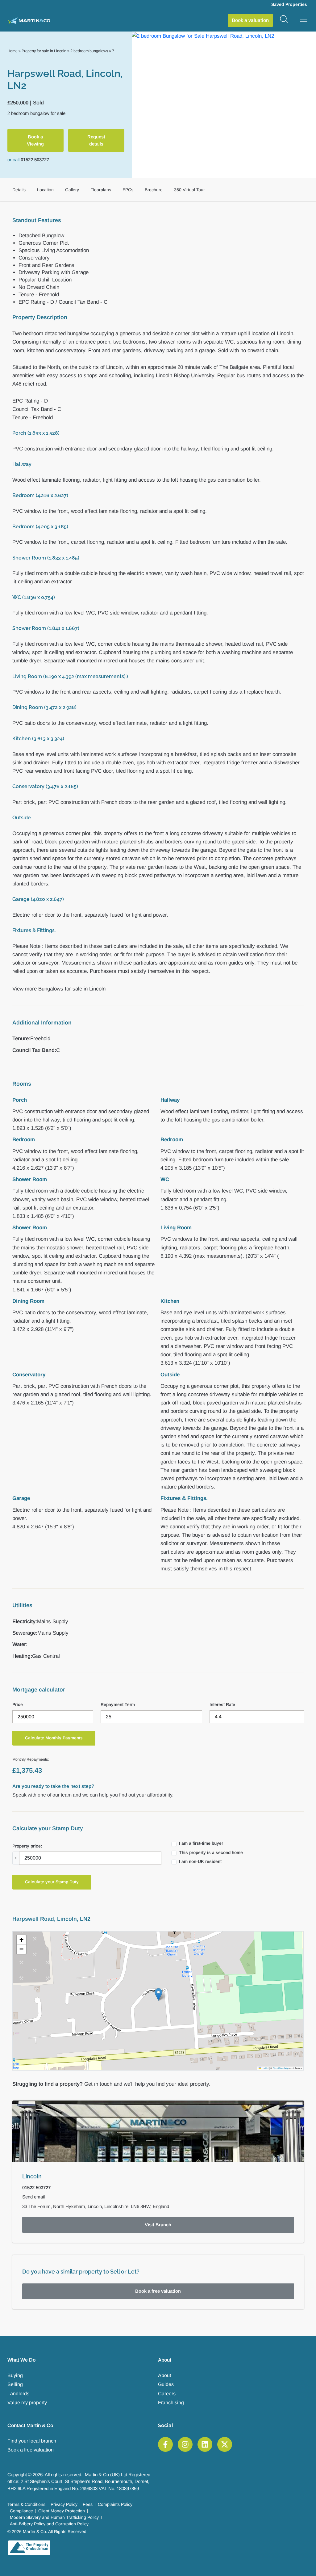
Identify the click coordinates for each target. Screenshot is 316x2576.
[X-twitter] (225, 2444)
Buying (15, 2375)
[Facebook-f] (165, 2444)
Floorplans (101, 190)
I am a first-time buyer (201, 1843)
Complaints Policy (115, 2504)
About (164, 2375)
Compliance (21, 2511)
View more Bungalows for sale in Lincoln (59, 989)
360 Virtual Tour (189, 190)
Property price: (27, 1846)
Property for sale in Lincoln (44, 51)
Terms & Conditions (26, 2504)
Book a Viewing (35, 140)
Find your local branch (32, 2441)
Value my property (27, 2403)
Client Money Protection (62, 2511)
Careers (167, 2394)
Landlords (18, 2394)
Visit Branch (158, 2225)
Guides (166, 2384)
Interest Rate (222, 1704)
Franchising (171, 2403)
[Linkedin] (205, 2444)
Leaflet (265, 2068)
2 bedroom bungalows (89, 51)
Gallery (72, 190)
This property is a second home (211, 1852)
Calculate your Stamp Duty (52, 1882)
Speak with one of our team (42, 1795)
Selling (15, 2384)
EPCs (128, 190)
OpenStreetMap (281, 2068)
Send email (33, 2197)
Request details (96, 140)
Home (12, 51)
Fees (88, 2504)
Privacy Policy (64, 2504)
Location (45, 190)
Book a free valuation (158, 2291)
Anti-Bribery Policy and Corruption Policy (49, 2524)
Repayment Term (118, 1704)
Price (18, 1704)
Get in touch (98, 2084)
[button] (158, 1994)
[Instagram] (185, 2444)
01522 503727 (35, 160)
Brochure (154, 190)
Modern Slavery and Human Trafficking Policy (54, 2517)
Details (19, 190)
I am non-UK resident (200, 1861)
